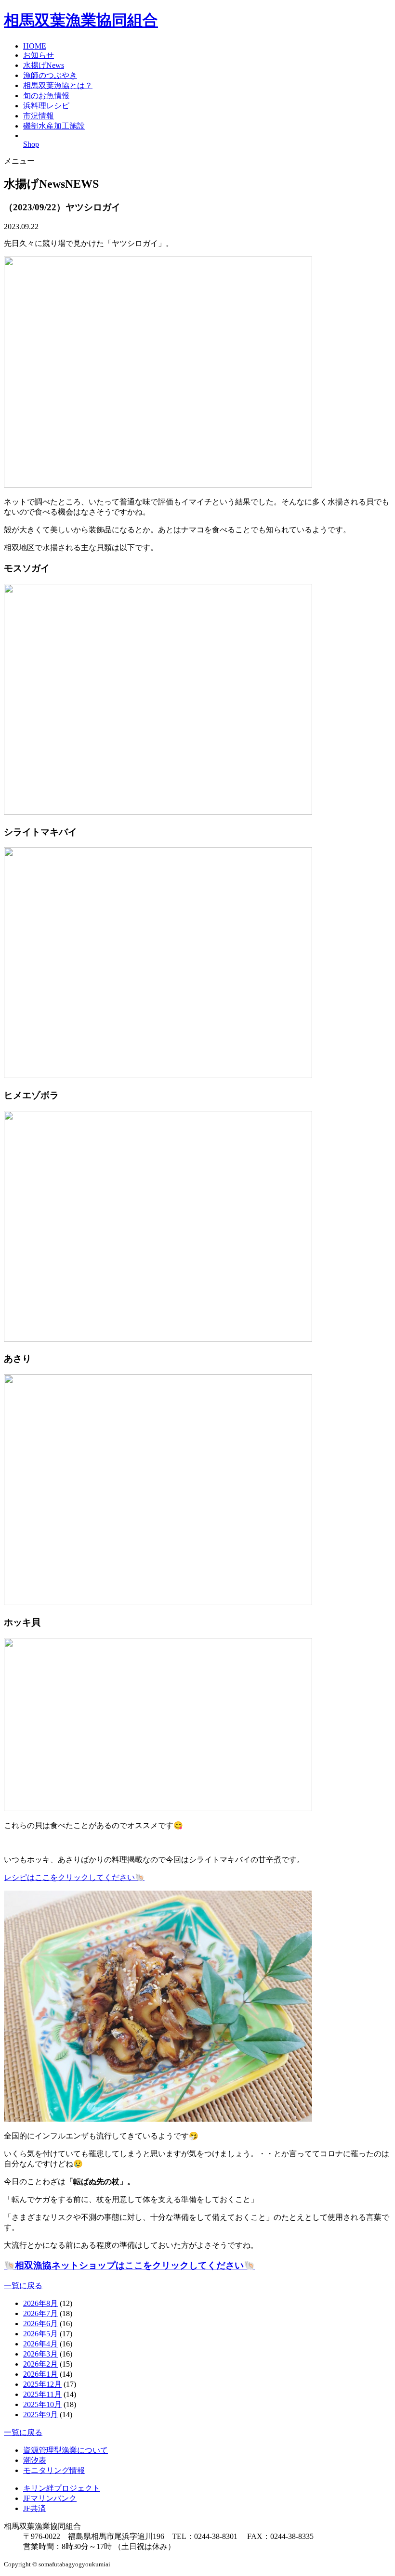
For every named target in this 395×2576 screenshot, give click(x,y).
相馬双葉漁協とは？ (58, 85)
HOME (35, 46)
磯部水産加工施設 (54, 126)
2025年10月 (42, 2404)
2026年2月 (40, 2364)
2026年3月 (40, 2354)
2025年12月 (42, 2384)
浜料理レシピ (46, 106)
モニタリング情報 (54, 2470)
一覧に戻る (23, 2286)
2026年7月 (40, 2313)
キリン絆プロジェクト (62, 2488)
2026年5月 (40, 2334)
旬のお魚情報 (46, 96)
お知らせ (39, 55)
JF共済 (34, 2508)
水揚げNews (44, 65)
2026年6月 (40, 2324)
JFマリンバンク (50, 2498)
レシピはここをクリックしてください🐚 (74, 1877)
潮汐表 (35, 2460)
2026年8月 (40, 2303)
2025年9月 (40, 2415)
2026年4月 (40, 2344)
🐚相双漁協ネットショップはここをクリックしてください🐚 (129, 2265)
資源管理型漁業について (66, 2450)
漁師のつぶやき (50, 75)
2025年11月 (42, 2394)
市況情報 (39, 116)
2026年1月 (40, 2374)
